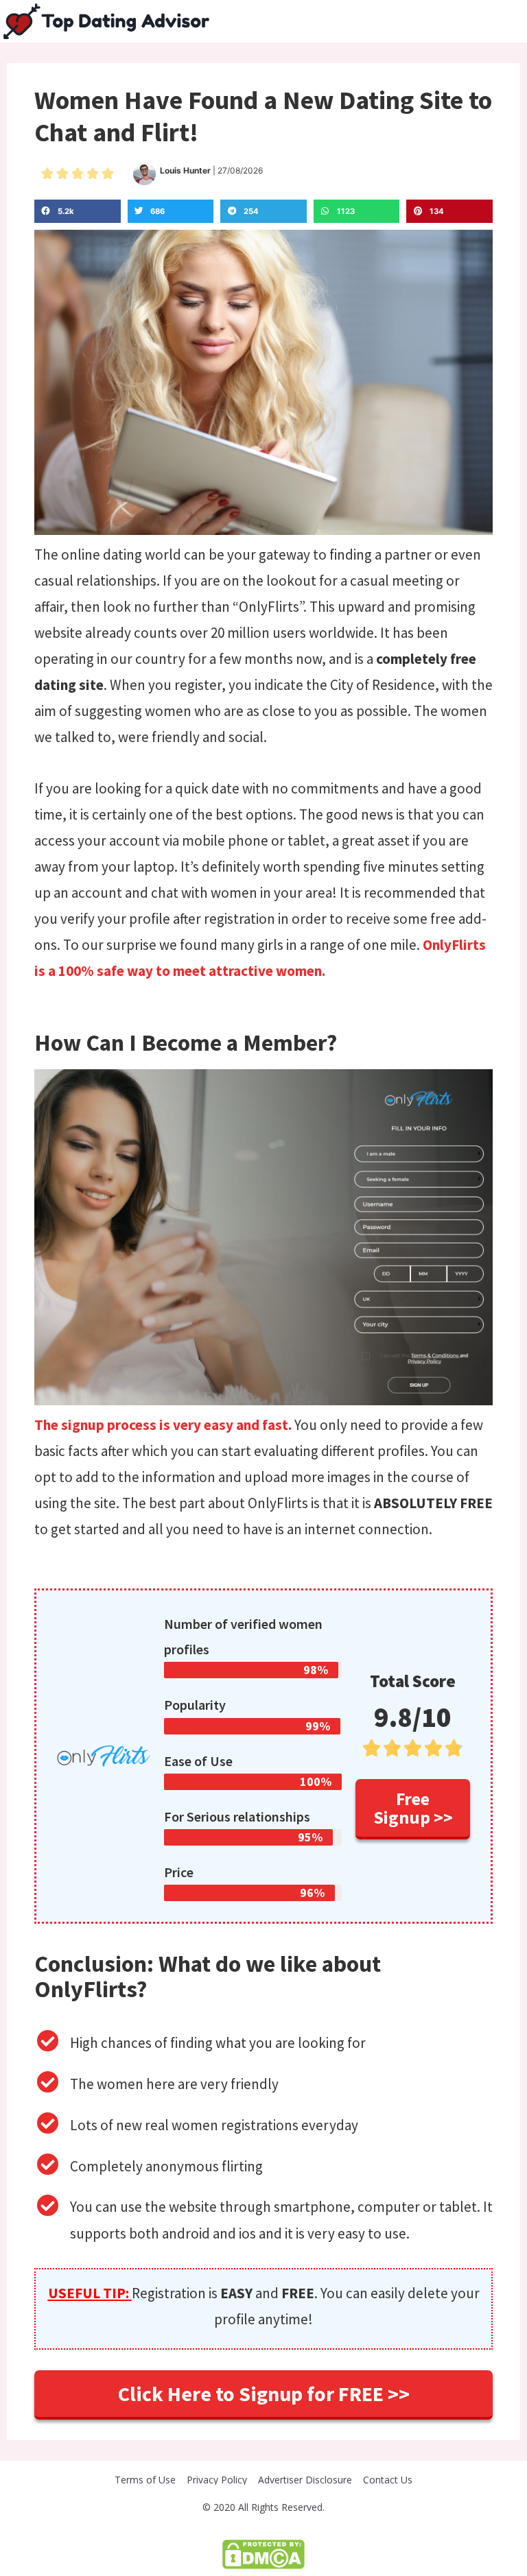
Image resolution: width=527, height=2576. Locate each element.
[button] (413, 1809)
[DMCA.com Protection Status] (263, 2553)
